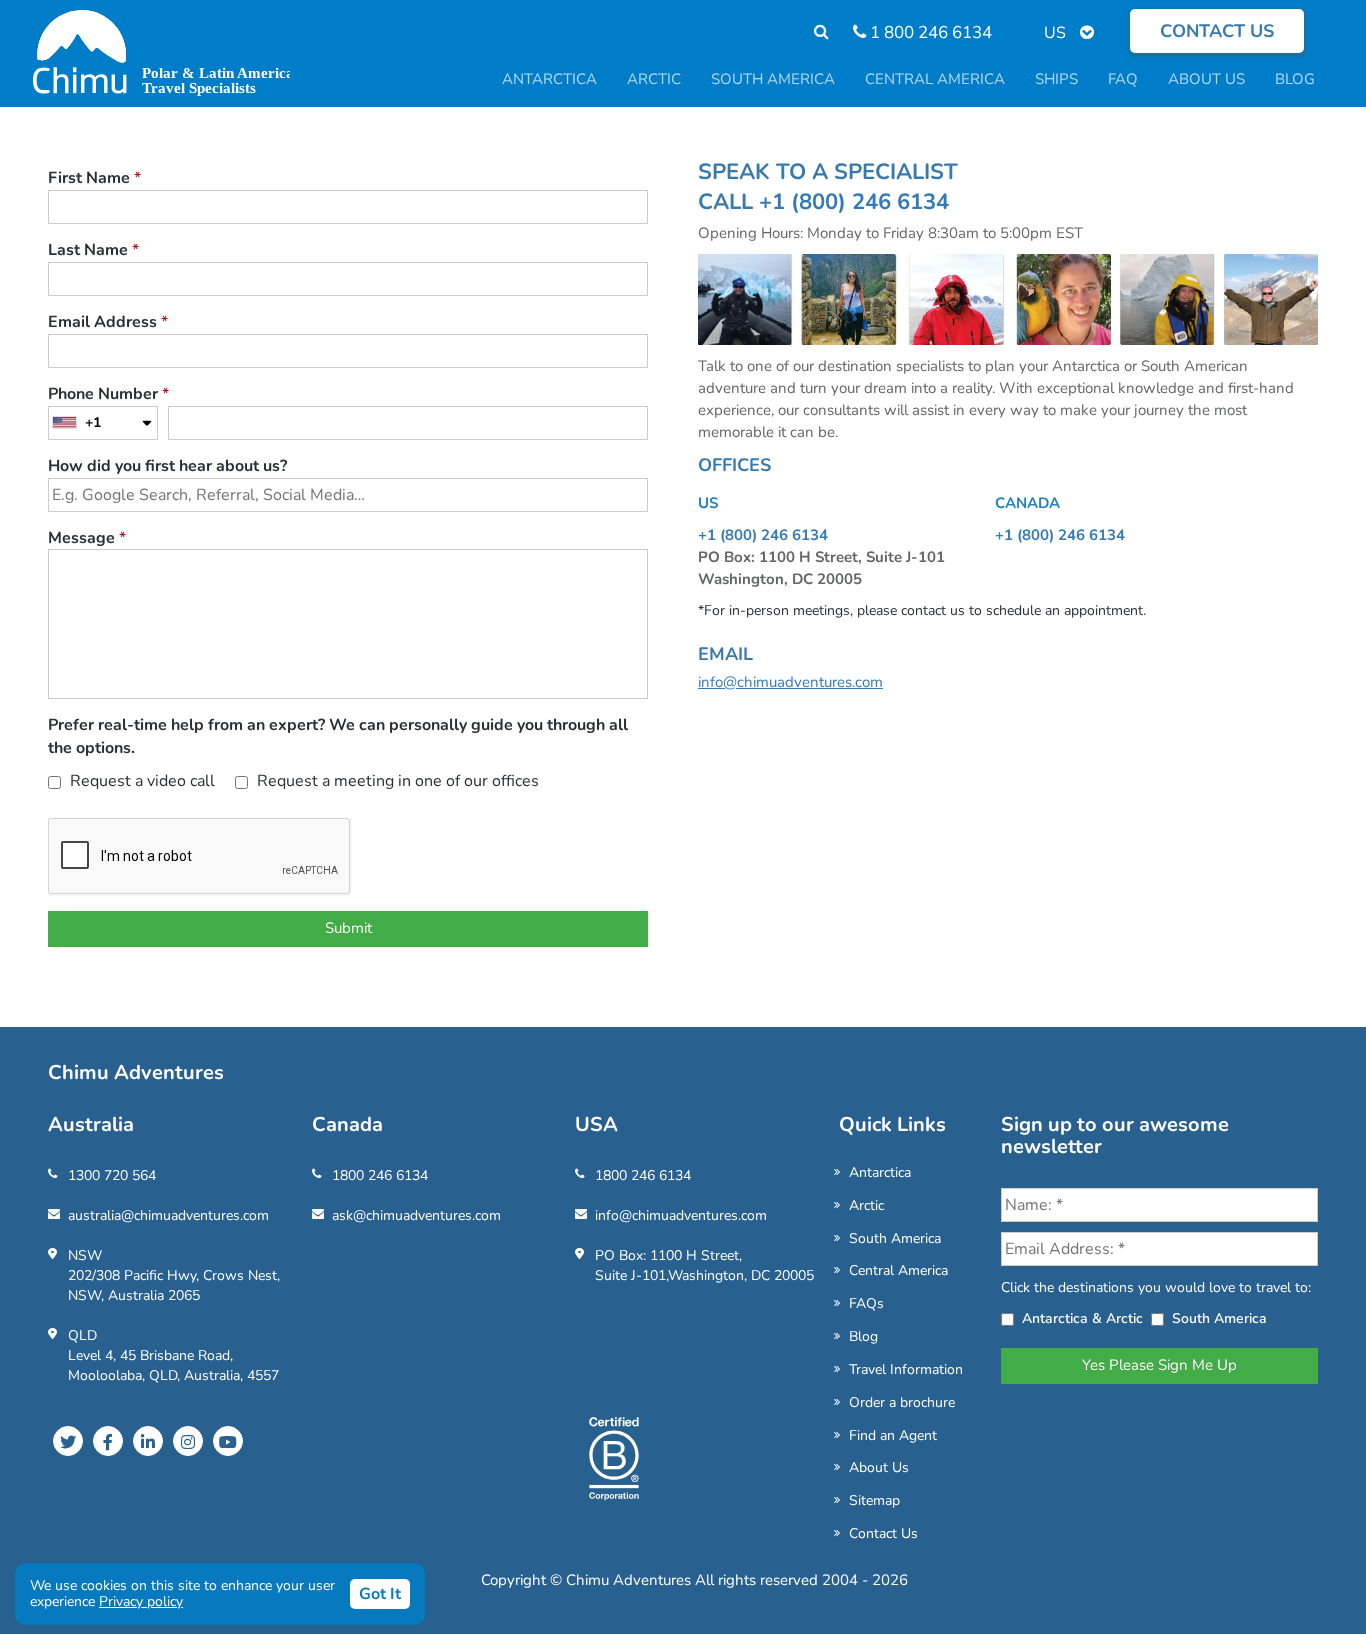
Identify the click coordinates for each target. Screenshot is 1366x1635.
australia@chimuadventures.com (168, 1215)
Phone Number (108, 394)
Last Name (93, 250)
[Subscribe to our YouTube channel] (228, 1441)
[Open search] (811, 32)
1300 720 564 (112, 1175)
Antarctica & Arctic (1082, 1318)
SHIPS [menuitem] (1056, 79)
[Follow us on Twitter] (68, 1441)
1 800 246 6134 (929, 32)
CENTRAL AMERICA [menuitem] (935, 79)
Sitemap (874, 1500)
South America (895, 1238)
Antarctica (880, 1172)
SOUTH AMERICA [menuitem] (773, 79)
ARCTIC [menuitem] (654, 79)
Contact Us (883, 1533)
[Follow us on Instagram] (188, 1441)
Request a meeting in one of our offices (396, 781)
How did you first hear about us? (167, 466)
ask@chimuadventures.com (416, 1215)
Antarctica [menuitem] (549, 79)
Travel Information (906, 1369)
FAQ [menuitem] (1123, 79)
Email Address (108, 322)
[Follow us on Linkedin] (148, 1441)
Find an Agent (893, 1435)
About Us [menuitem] (1206, 79)
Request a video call (140, 781)
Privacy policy (141, 1601)
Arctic (866, 1205)
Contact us (1217, 31)
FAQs (866, 1303)
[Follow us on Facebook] (108, 1441)
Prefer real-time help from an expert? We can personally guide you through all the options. (338, 736)
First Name (94, 178)
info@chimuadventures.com (790, 682)
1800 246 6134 (380, 1175)
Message (87, 538)
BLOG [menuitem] (1295, 79)
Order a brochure (902, 1402)
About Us (879, 1467)
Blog (863, 1336)
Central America (898, 1270)
